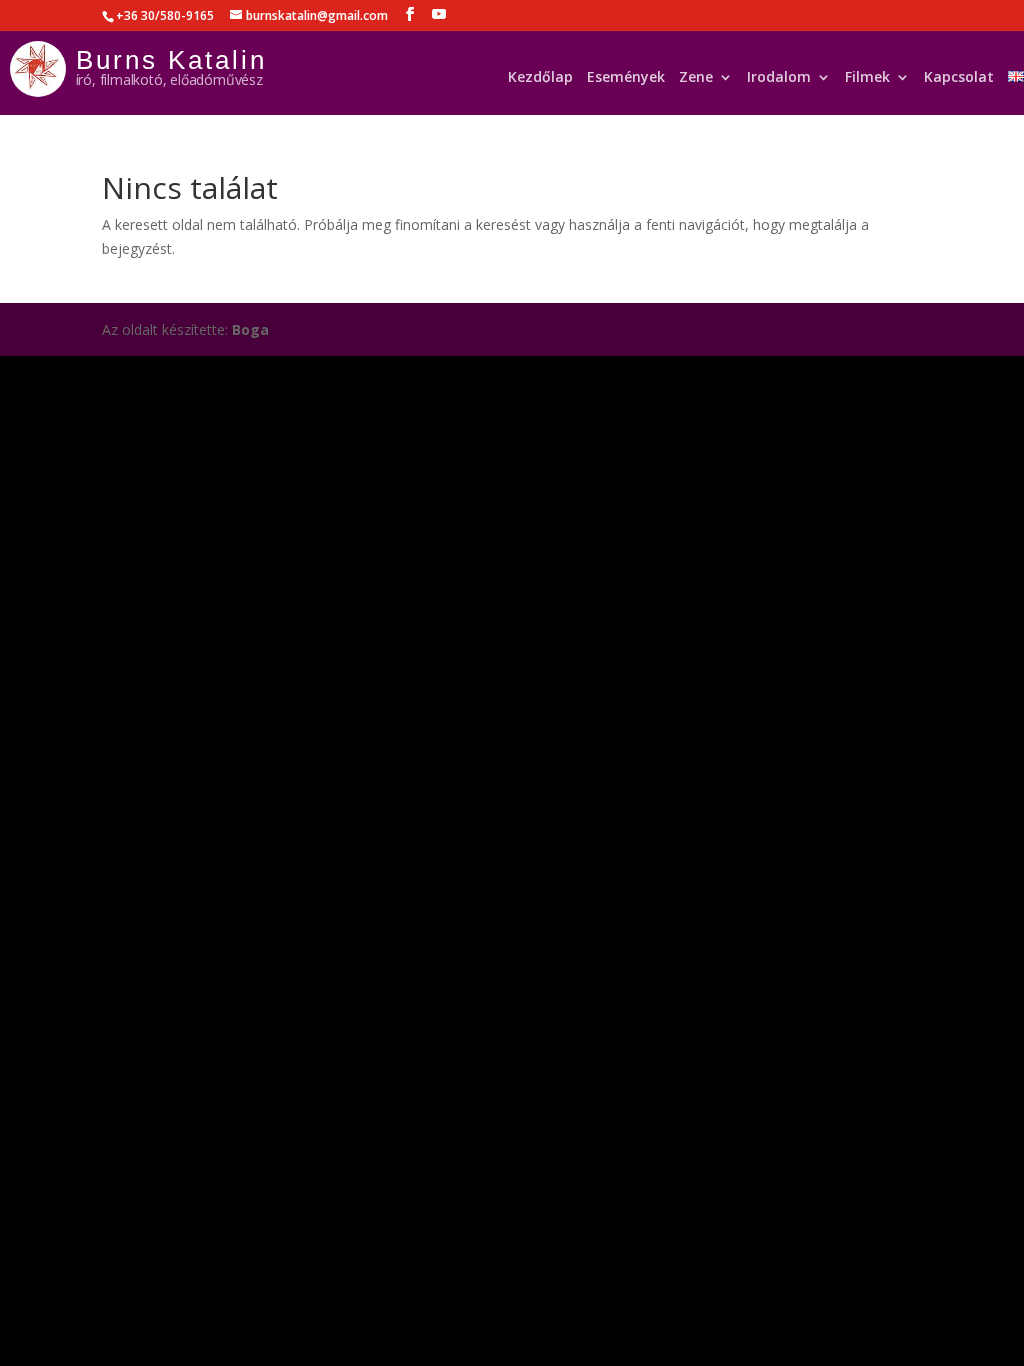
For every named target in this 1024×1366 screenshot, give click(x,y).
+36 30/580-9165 (165, 15)
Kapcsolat (959, 81)
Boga (250, 329)
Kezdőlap (540, 81)
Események (626, 81)
